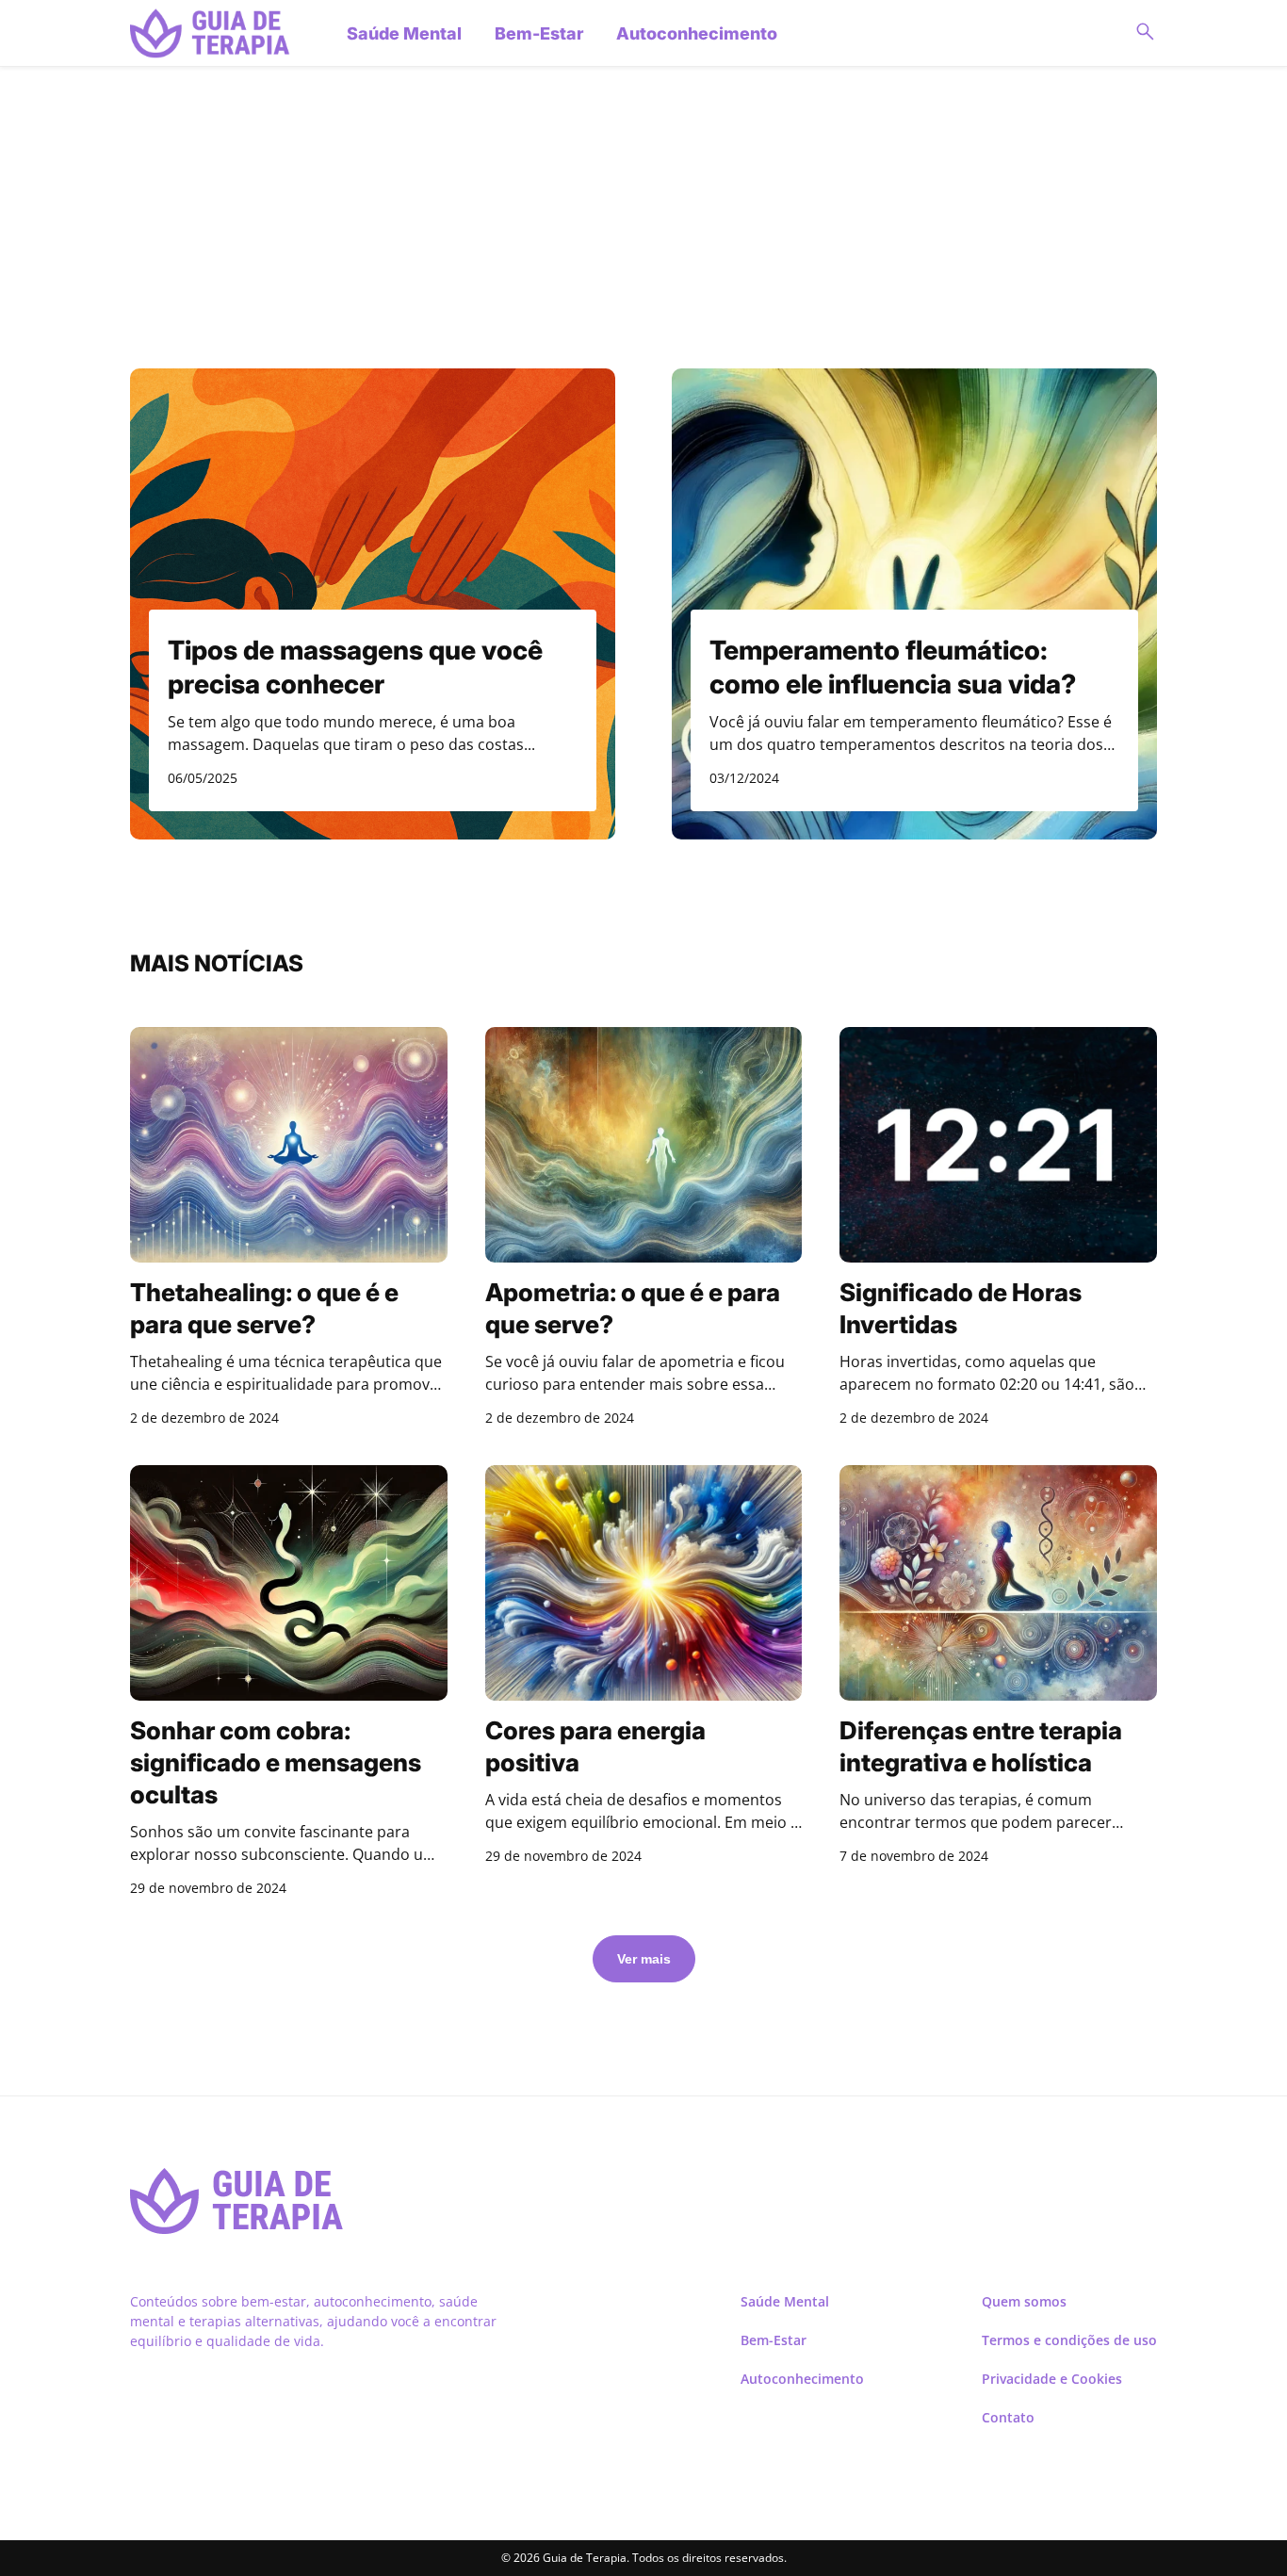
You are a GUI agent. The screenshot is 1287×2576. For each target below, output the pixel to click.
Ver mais (644, 1959)
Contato (1008, 2417)
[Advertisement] (643, 208)
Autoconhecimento (697, 33)
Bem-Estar (539, 33)
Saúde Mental (404, 33)
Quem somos (1024, 2301)
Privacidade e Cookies (1052, 2379)
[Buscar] (1145, 33)
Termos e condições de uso (1069, 2340)
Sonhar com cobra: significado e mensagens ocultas (276, 1762)
